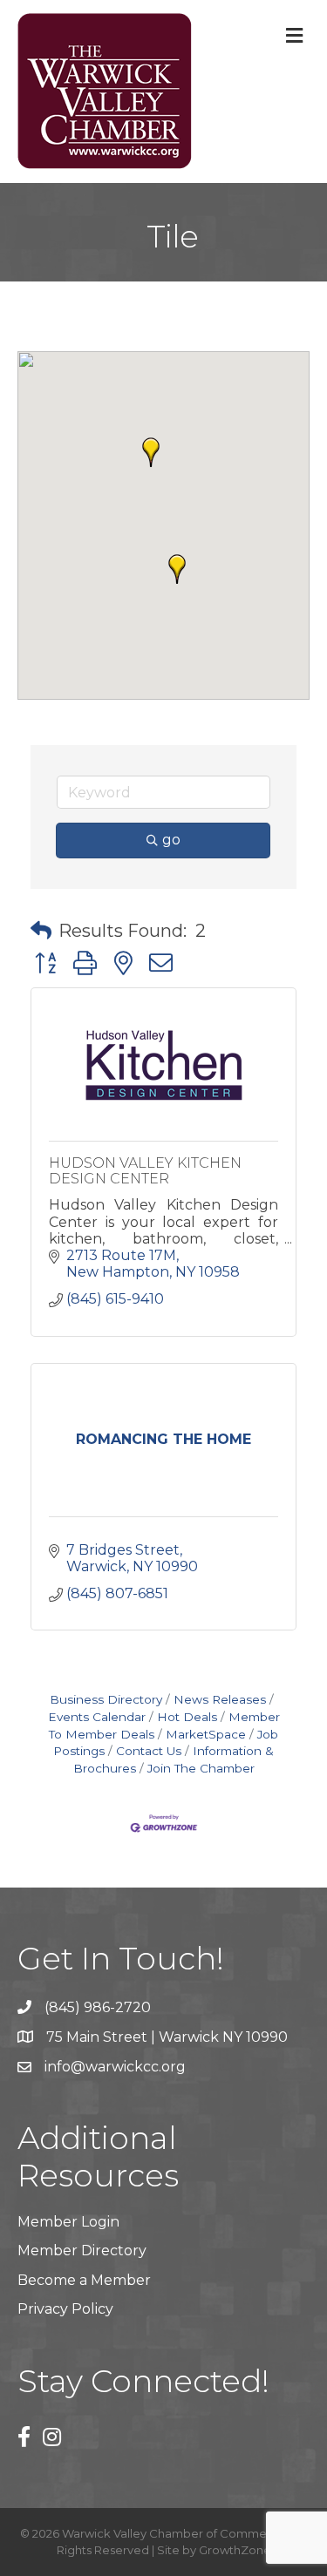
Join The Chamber (201, 1768)
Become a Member (84, 2280)
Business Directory (106, 1699)
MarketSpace (206, 1734)
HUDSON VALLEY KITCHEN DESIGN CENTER (145, 1171)
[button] (177, 569)
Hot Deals (187, 1717)
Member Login (68, 2222)
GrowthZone (235, 2550)
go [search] (171, 840)
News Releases (220, 1699)
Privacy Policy (65, 2309)
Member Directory (82, 2251)
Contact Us (149, 1751)
